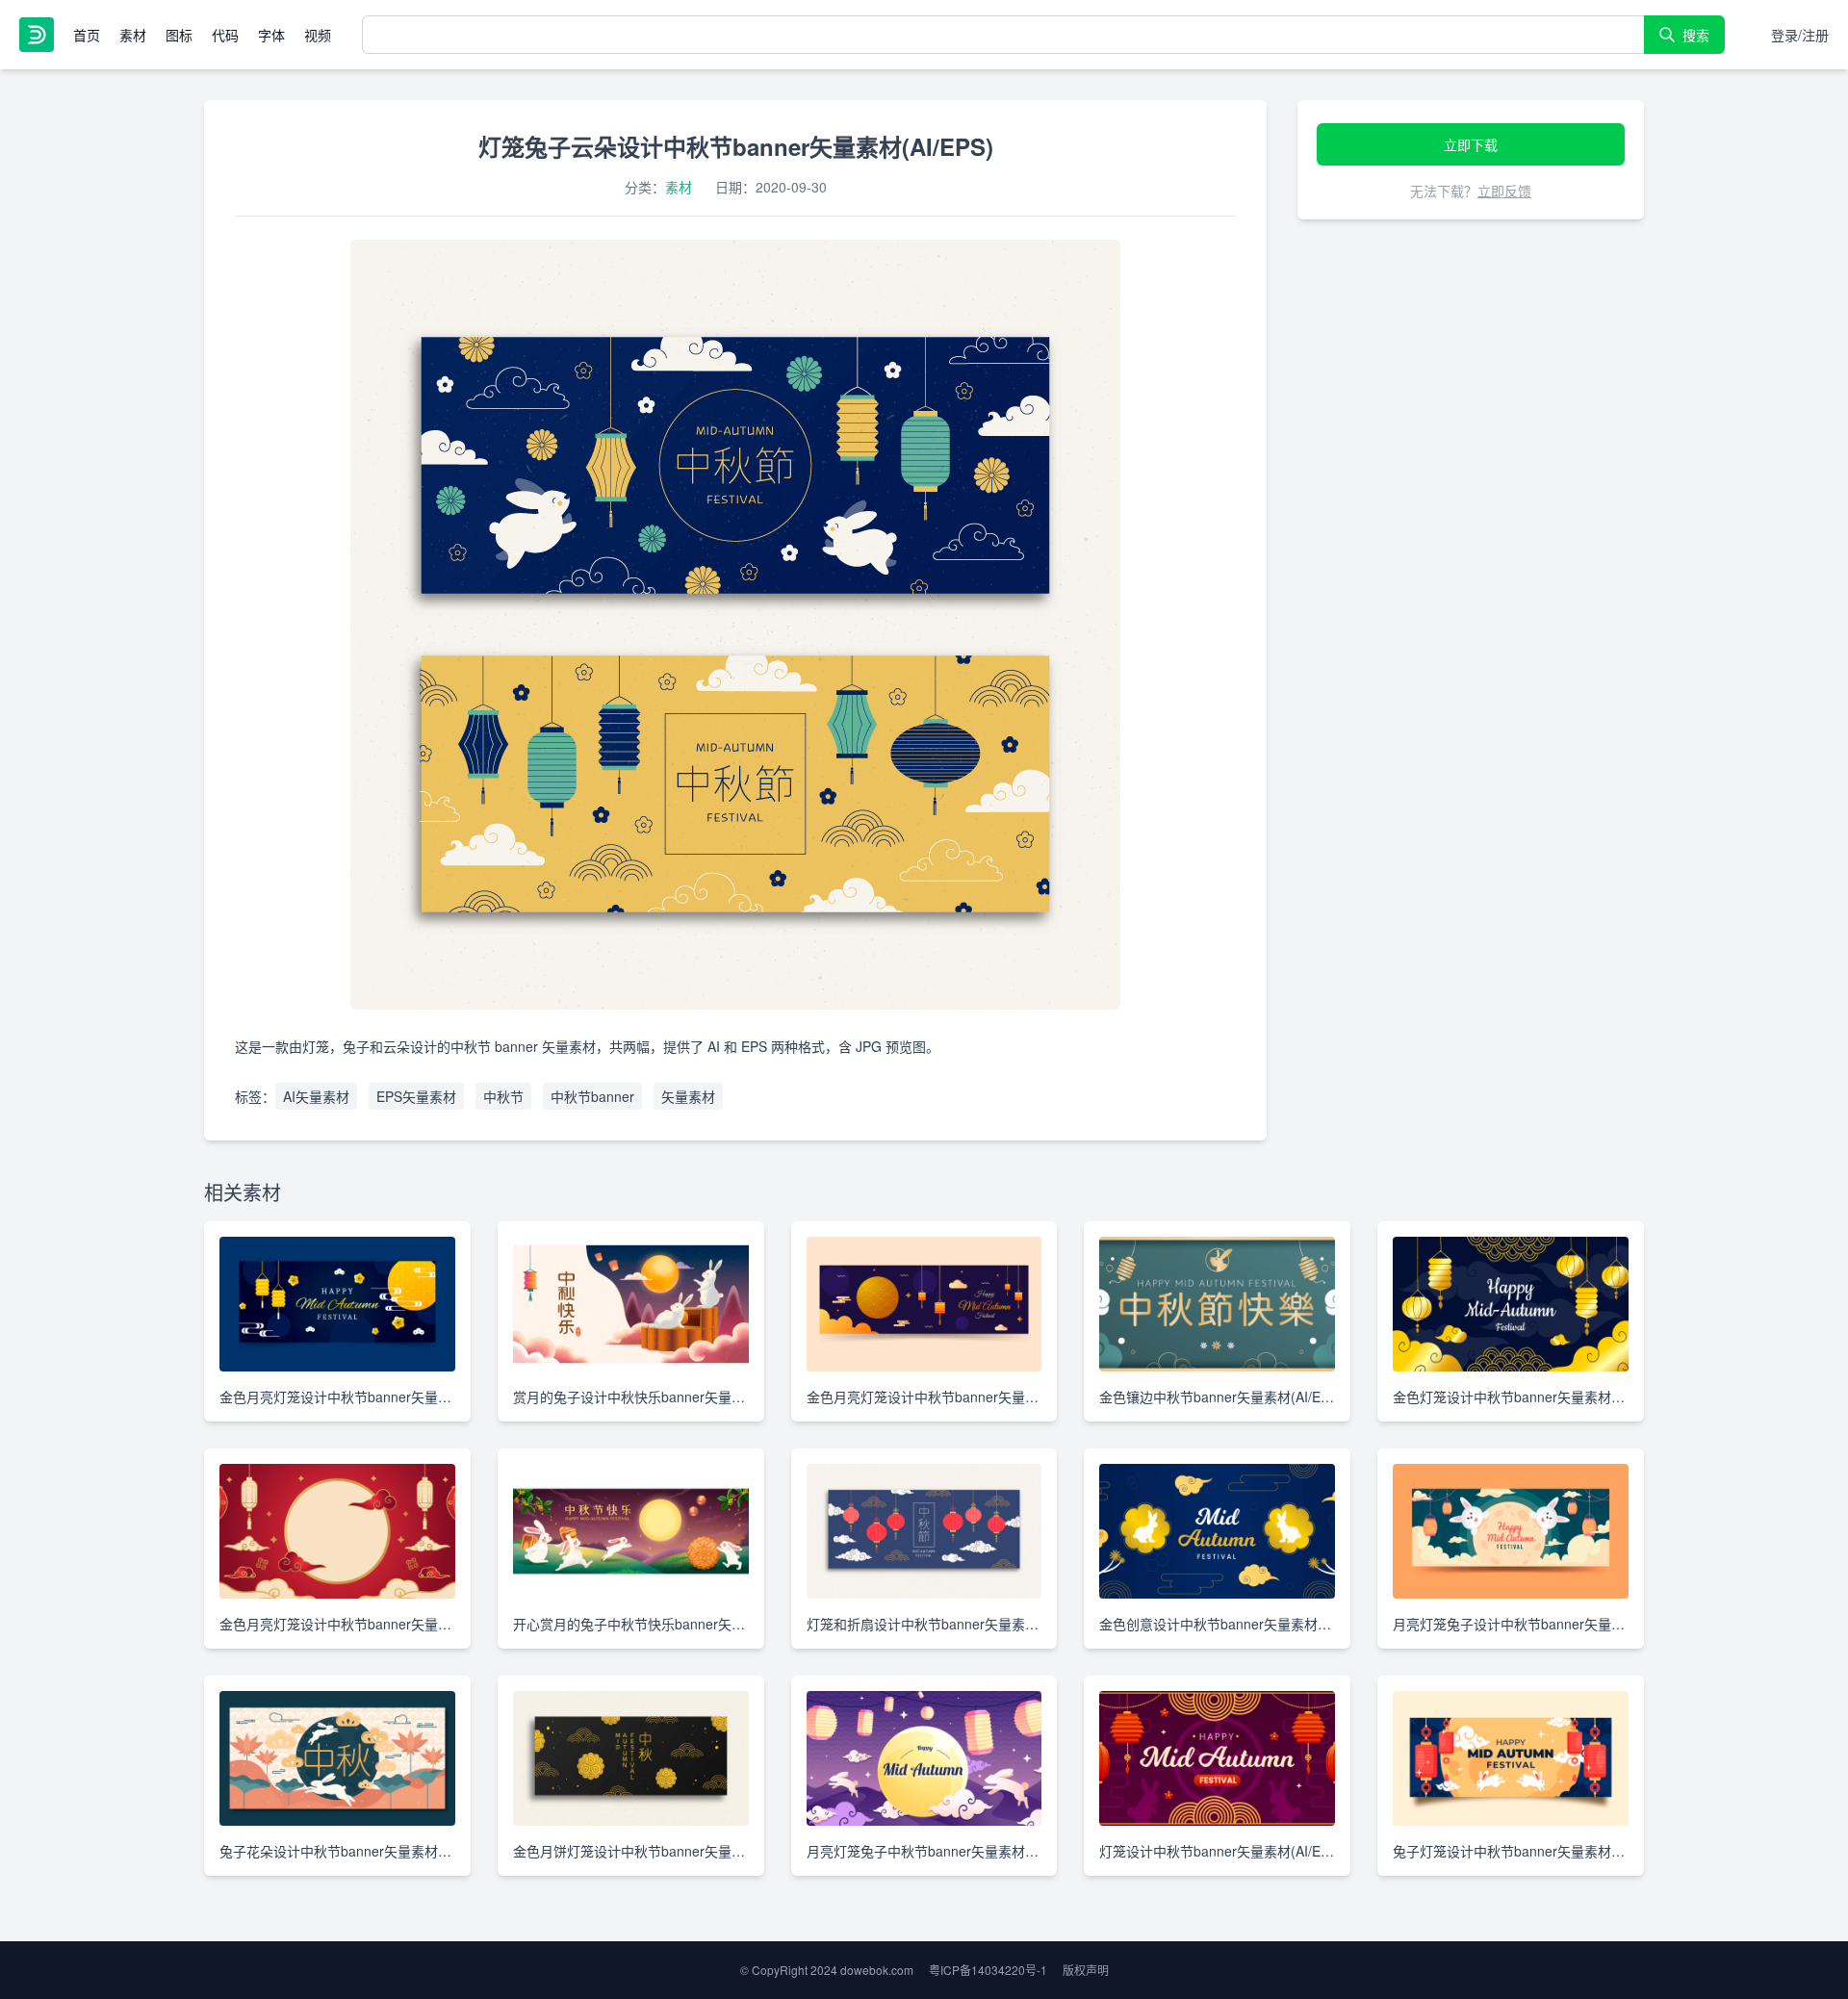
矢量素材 (688, 1096)
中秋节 (503, 1096)
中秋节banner (592, 1096)
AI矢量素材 (316, 1096)
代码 (225, 35)
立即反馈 (1504, 191)
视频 (318, 35)
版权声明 (1086, 1970)
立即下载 (1471, 144)
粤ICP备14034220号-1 (988, 1970)
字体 (271, 35)
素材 (133, 35)
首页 (87, 35)
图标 (179, 35)
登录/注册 (1800, 35)
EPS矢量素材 (416, 1096)
